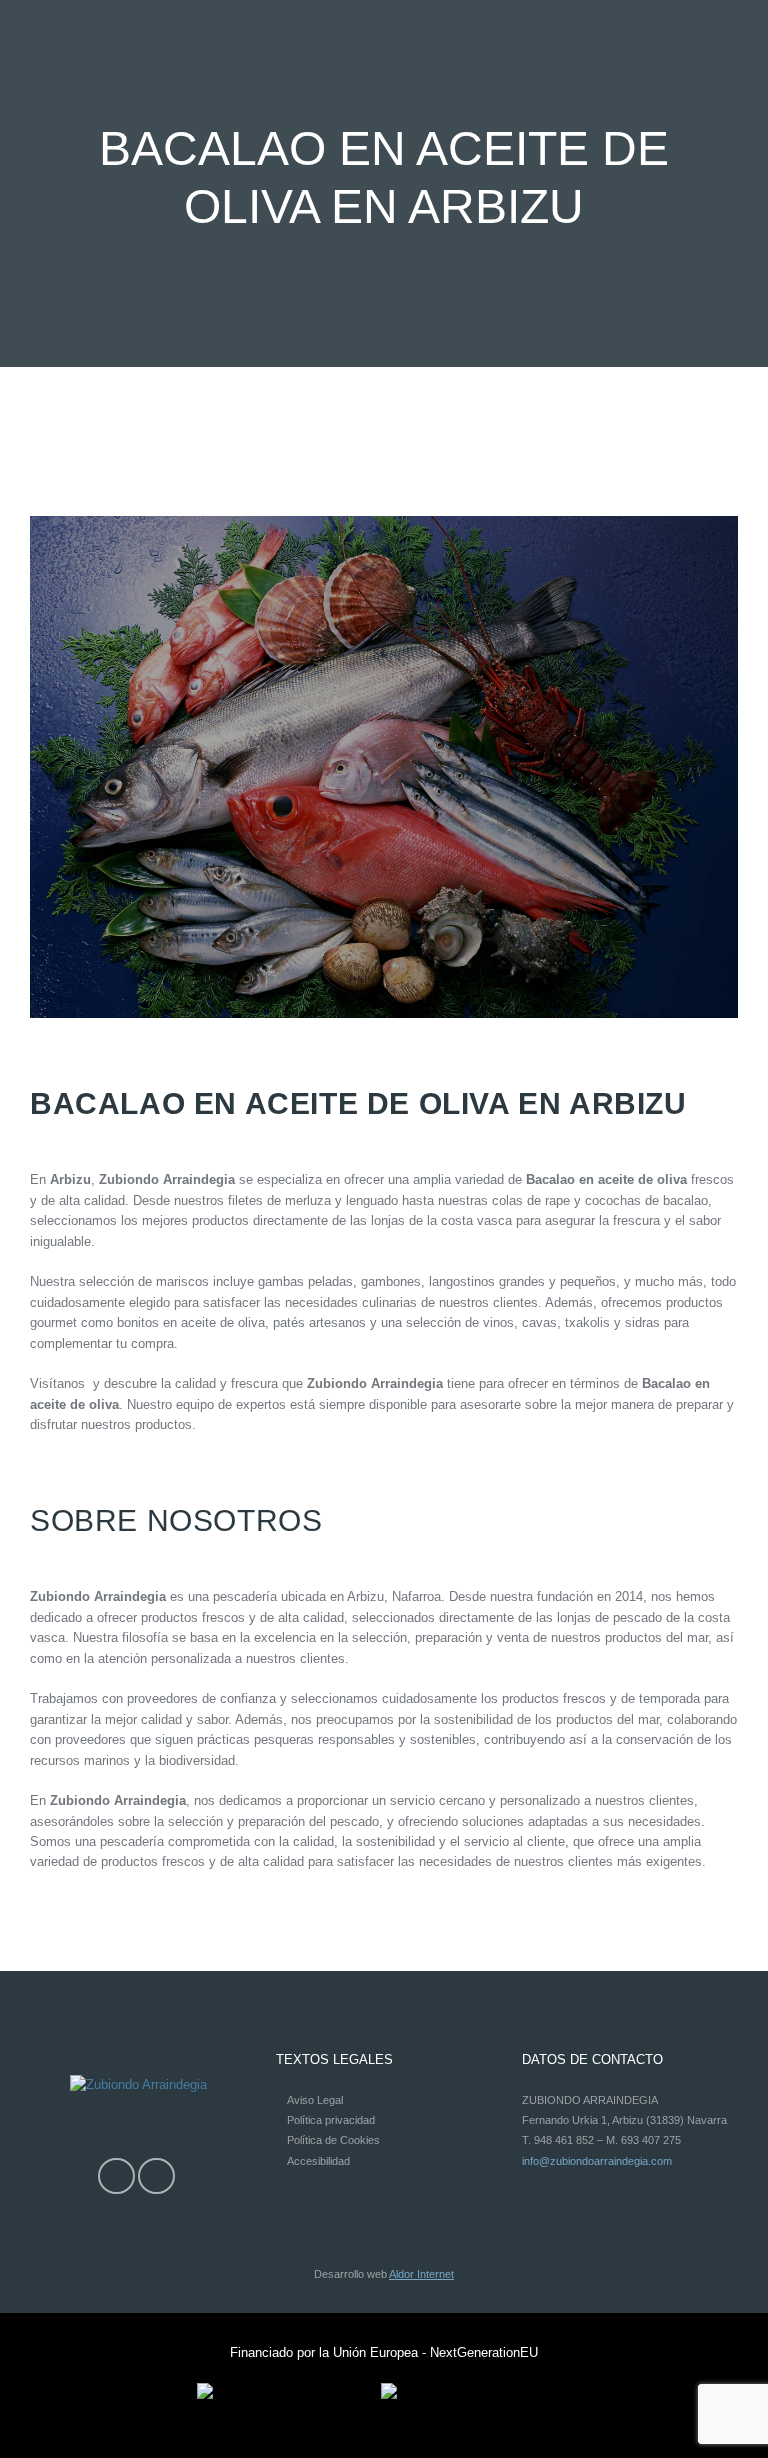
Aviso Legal (315, 2100)
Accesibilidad (318, 2161)
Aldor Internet (421, 2274)
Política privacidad (331, 2120)
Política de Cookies (333, 2140)
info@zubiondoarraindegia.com (597, 2161)
